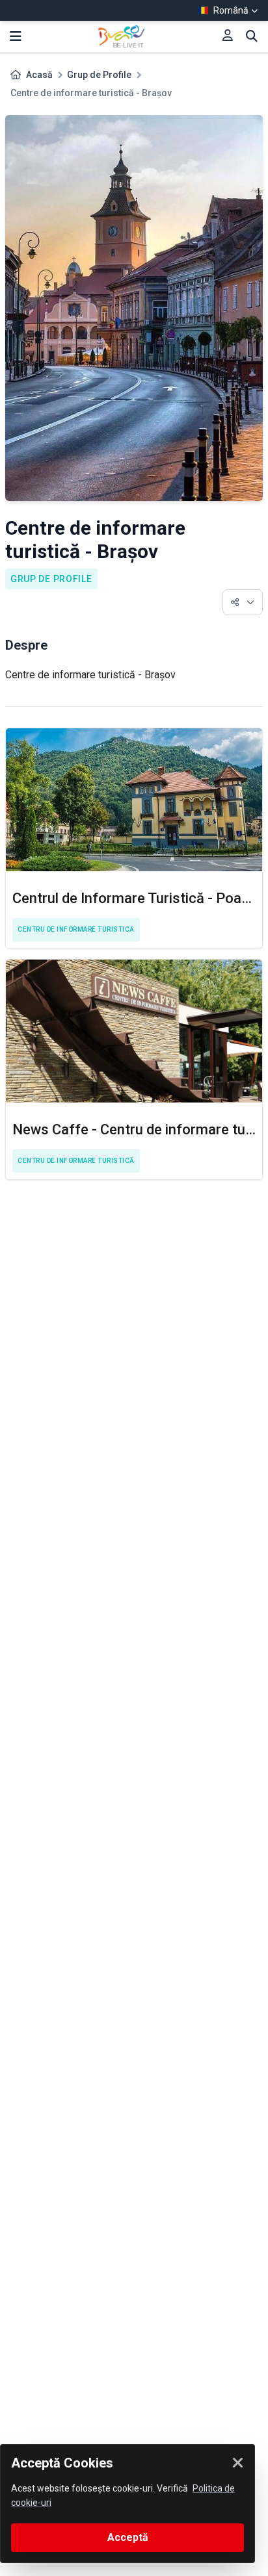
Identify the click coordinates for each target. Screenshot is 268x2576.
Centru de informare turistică (76, 929)
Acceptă (128, 2537)
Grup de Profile (99, 75)
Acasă (39, 75)
